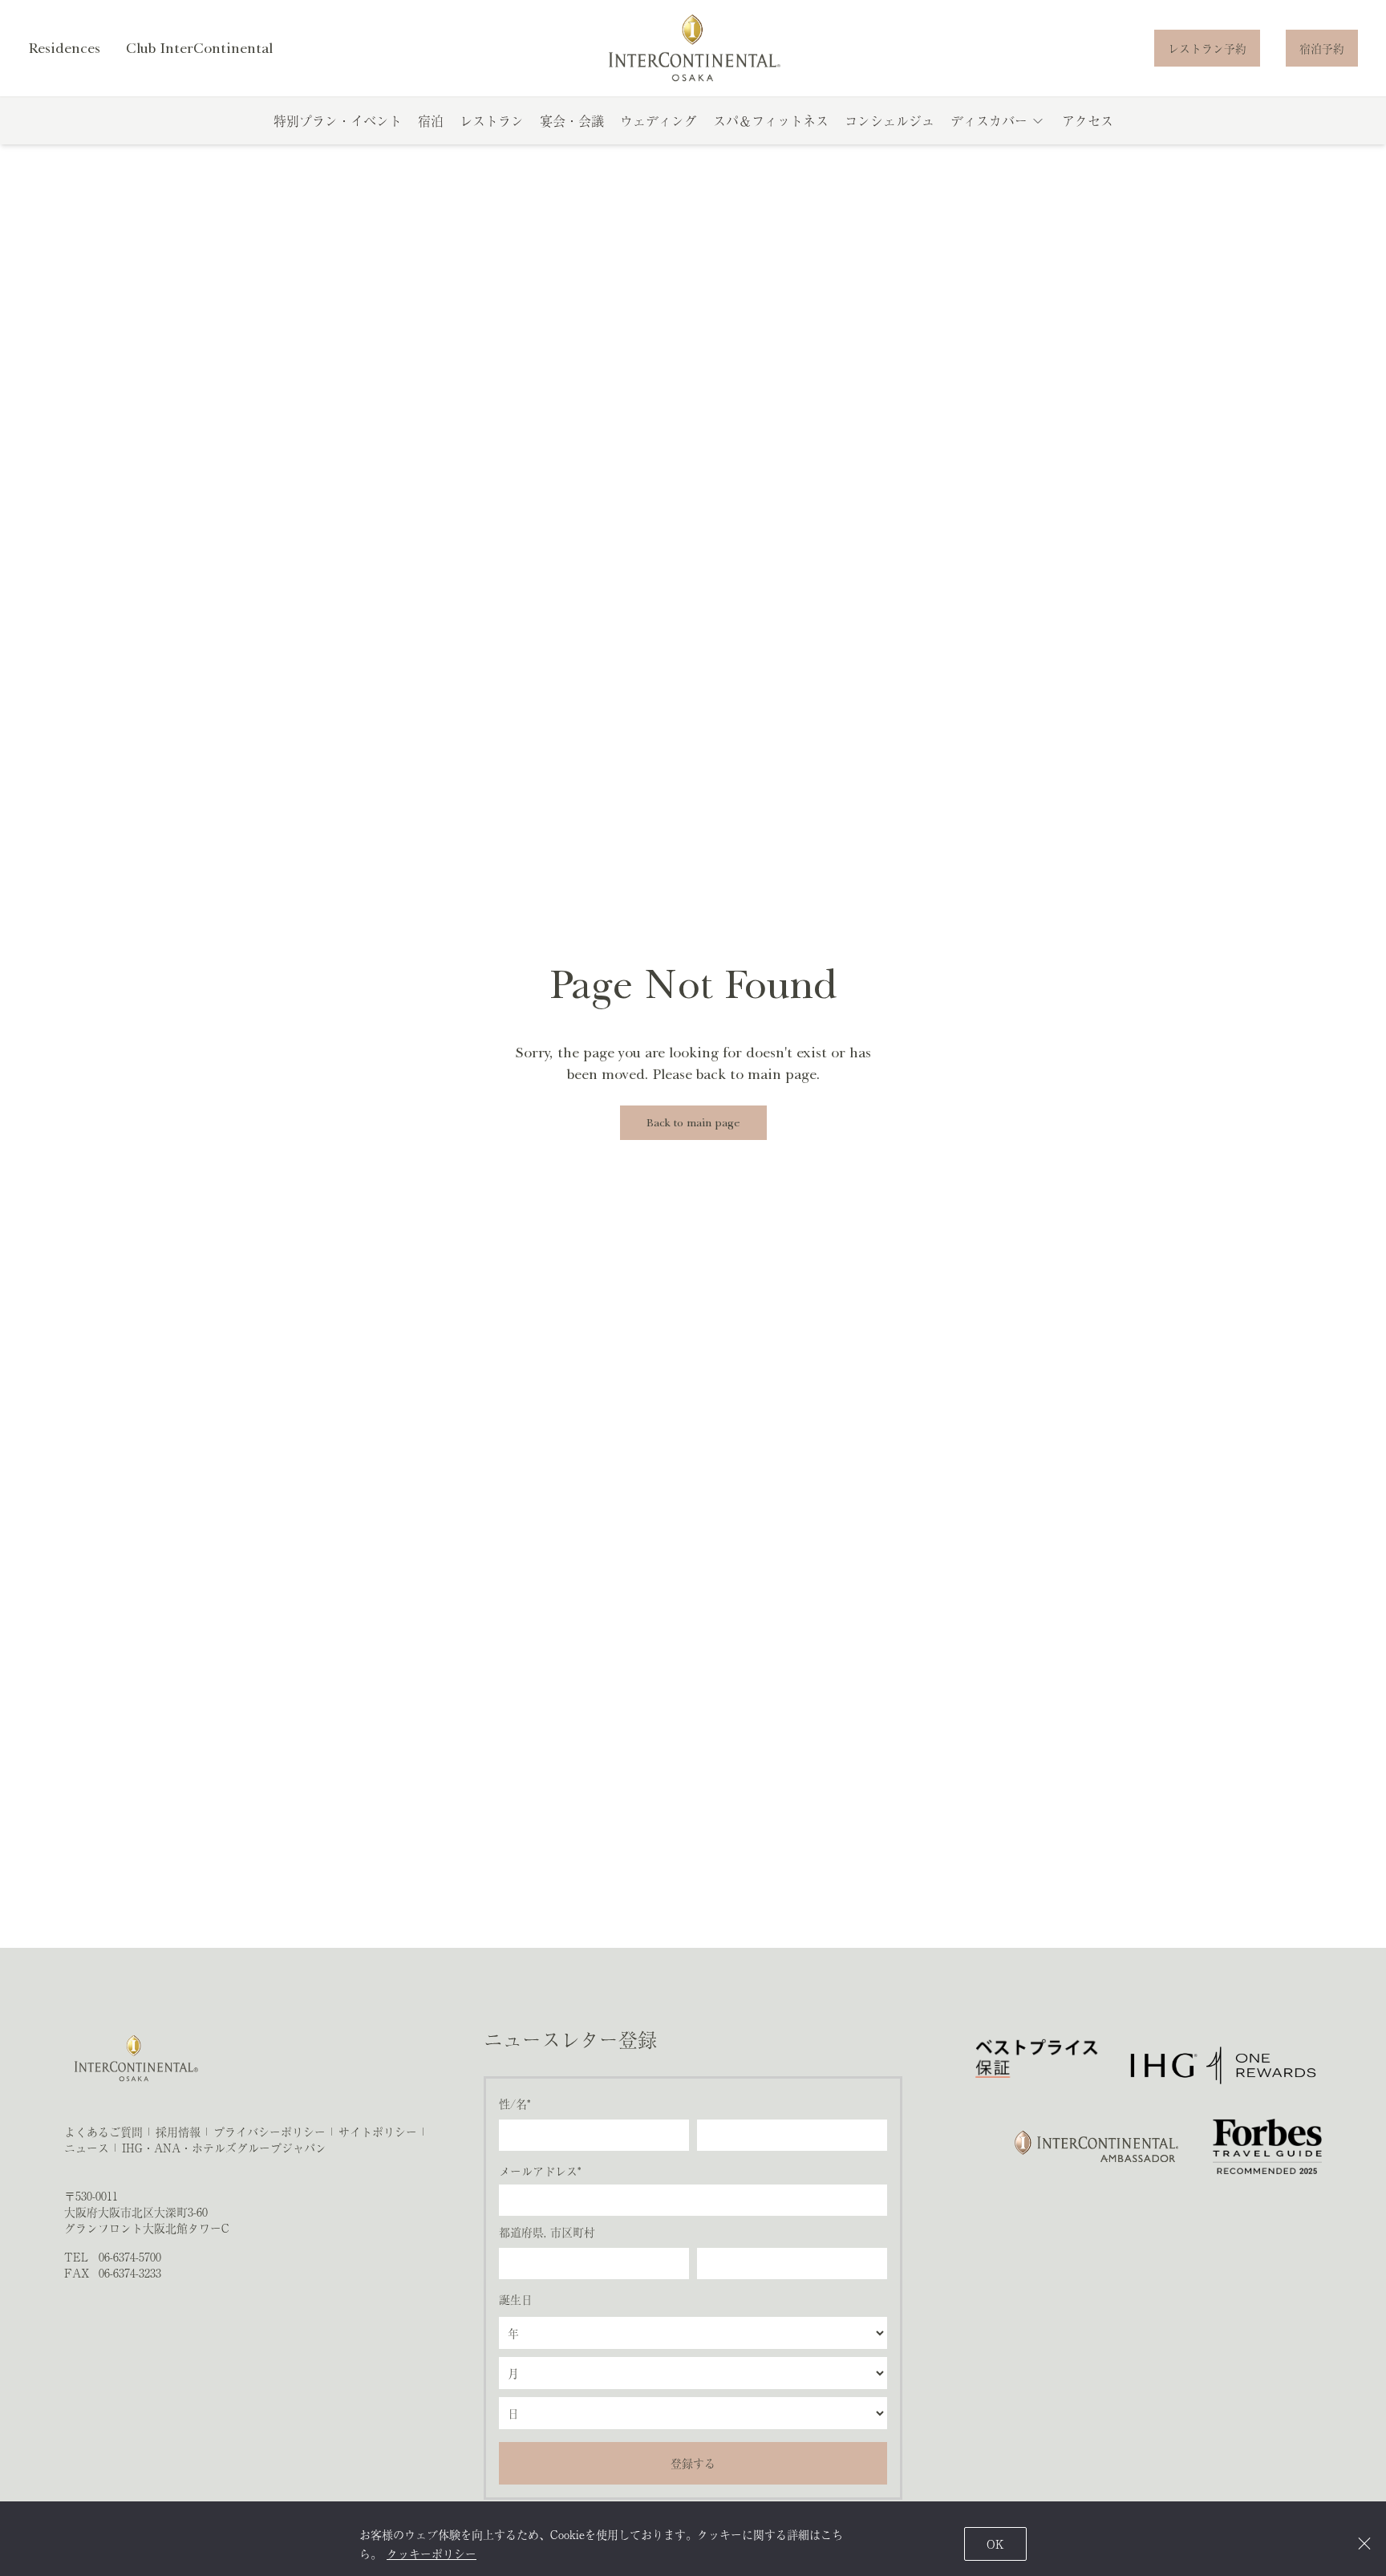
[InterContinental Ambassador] (1095, 2146)
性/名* (515, 2103)
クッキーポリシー (432, 2554)
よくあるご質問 (103, 2132)
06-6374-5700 (130, 2257)
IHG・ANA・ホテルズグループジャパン (224, 2148)
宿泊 (431, 120)
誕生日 (516, 2299)
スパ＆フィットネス (771, 120)
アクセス (1088, 120)
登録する (693, 2463)
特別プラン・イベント (338, 120)
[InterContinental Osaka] (693, 48)
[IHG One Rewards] (1223, 2065)
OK (995, 2544)
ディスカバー (989, 120)
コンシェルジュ (890, 120)
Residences (64, 48)
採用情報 (178, 2132)
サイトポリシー (378, 2132)
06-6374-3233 (130, 2273)
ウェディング (659, 120)
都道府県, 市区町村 (547, 2232)
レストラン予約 (1207, 48)
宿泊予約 (1322, 48)
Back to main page (693, 1123)
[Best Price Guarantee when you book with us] (1037, 2065)
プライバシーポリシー (269, 2132)
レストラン (492, 120)
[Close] (1364, 2544)
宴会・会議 (572, 120)
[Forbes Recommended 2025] (1267, 2146)
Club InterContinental (199, 48)
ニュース (87, 2148)
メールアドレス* (540, 2171)
